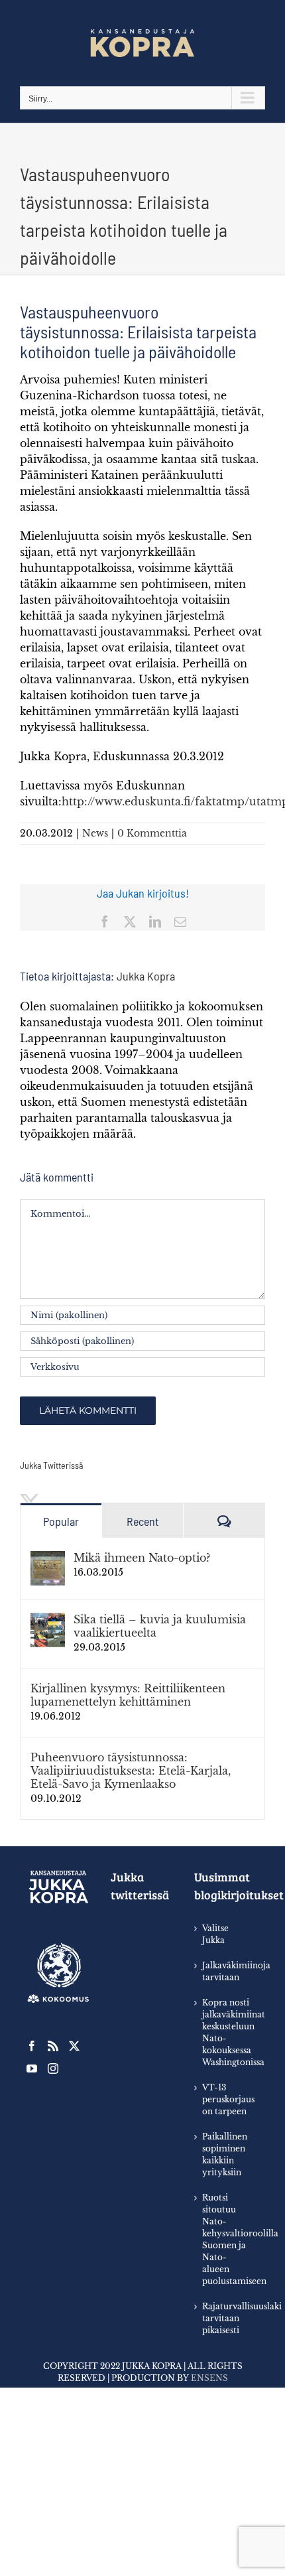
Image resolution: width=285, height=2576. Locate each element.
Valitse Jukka (215, 1934)
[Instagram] (53, 2068)
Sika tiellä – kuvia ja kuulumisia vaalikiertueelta (160, 1626)
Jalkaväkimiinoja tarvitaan (227, 1971)
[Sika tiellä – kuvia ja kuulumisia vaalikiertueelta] (48, 1621)
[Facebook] (32, 2046)
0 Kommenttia (152, 833)
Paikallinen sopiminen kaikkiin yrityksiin (225, 2154)
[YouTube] (32, 2068)
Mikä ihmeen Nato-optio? (142, 1558)
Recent (143, 1521)
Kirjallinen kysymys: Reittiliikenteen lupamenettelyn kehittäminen (128, 1695)
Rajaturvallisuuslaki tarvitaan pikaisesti (227, 2318)
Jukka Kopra (146, 976)
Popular (61, 1521)
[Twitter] (74, 2046)
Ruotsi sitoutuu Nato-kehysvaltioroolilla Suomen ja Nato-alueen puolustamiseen (227, 2239)
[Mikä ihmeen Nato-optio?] (48, 1559)
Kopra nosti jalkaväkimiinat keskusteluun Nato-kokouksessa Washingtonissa (227, 2032)
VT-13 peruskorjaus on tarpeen (227, 2099)
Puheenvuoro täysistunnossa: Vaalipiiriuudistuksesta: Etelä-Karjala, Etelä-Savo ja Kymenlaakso (131, 1771)
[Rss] (53, 2046)
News (95, 833)
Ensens (209, 2378)
